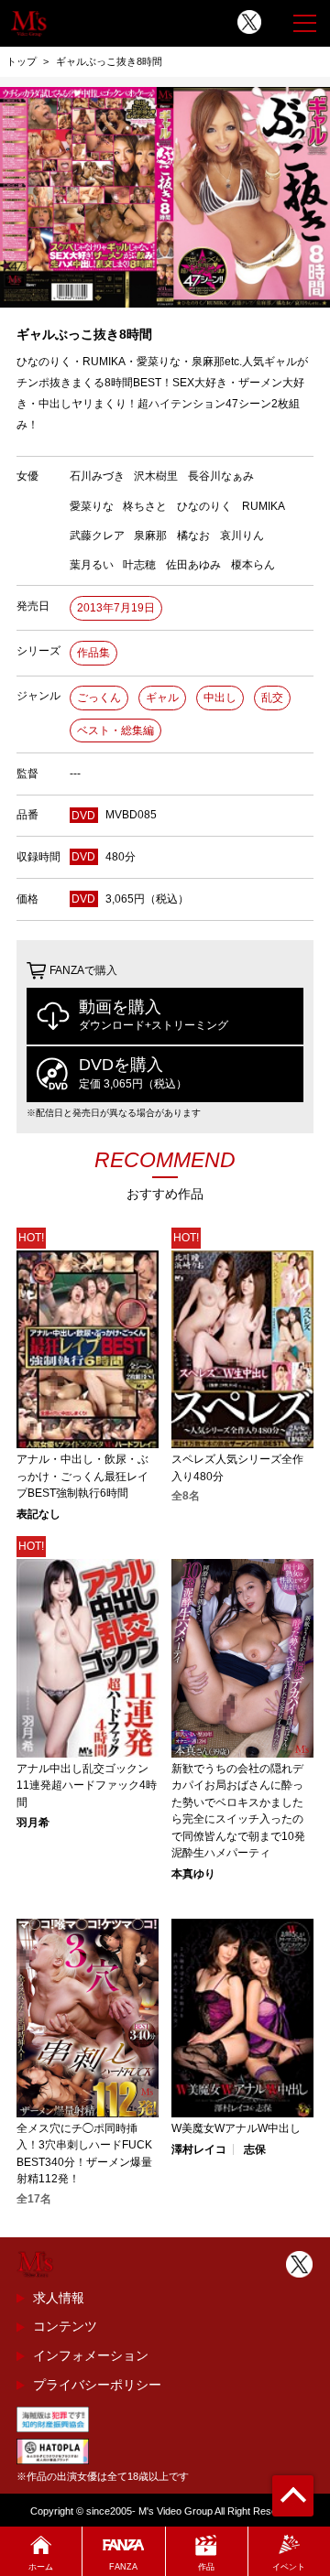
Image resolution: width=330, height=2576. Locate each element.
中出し (220, 698)
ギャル (162, 698)
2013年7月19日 (116, 608)
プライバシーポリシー (97, 2385)
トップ (22, 61)
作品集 (93, 653)
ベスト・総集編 (115, 731)
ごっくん (99, 698)
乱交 (272, 698)
